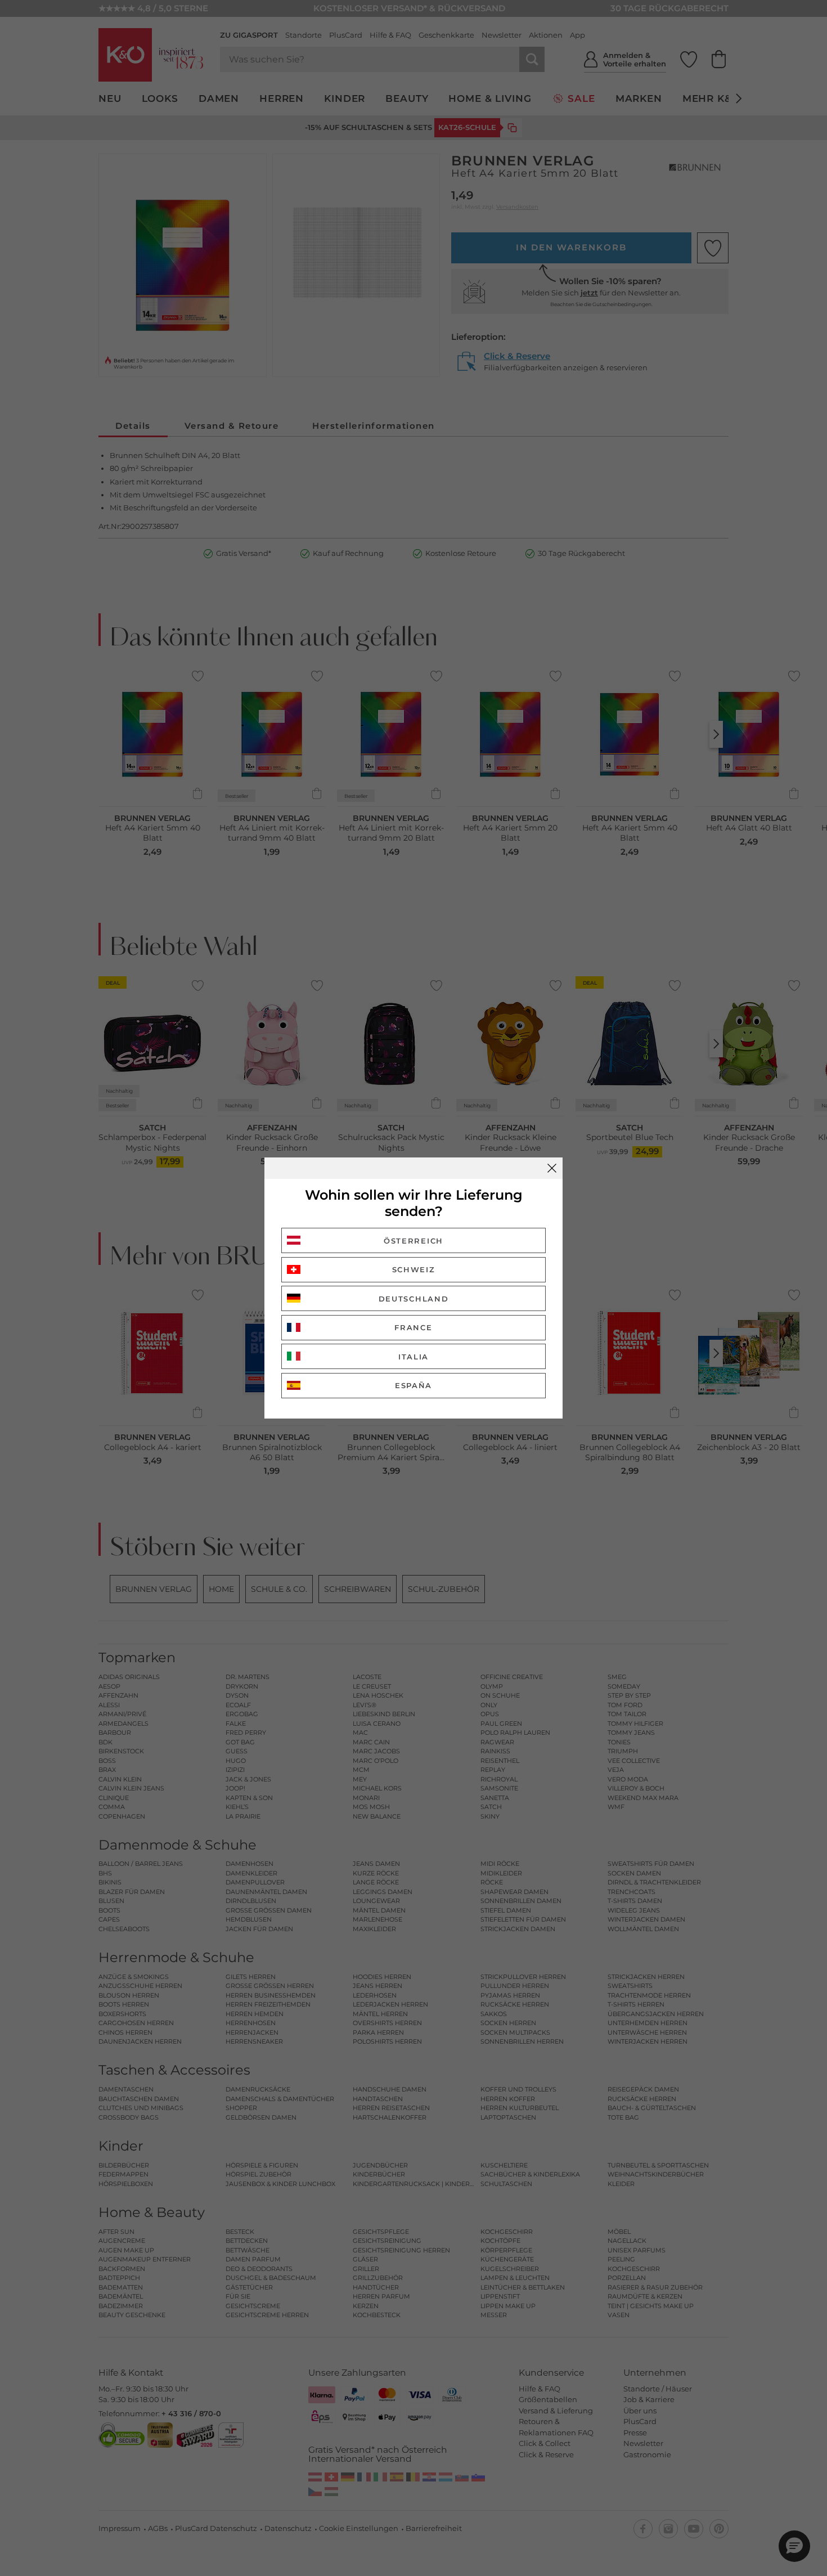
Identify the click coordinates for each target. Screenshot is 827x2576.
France (413, 1327)
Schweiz (414, 1269)
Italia (414, 1357)
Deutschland (414, 1299)
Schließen (552, 1168)
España (414, 1385)
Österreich (414, 1241)
